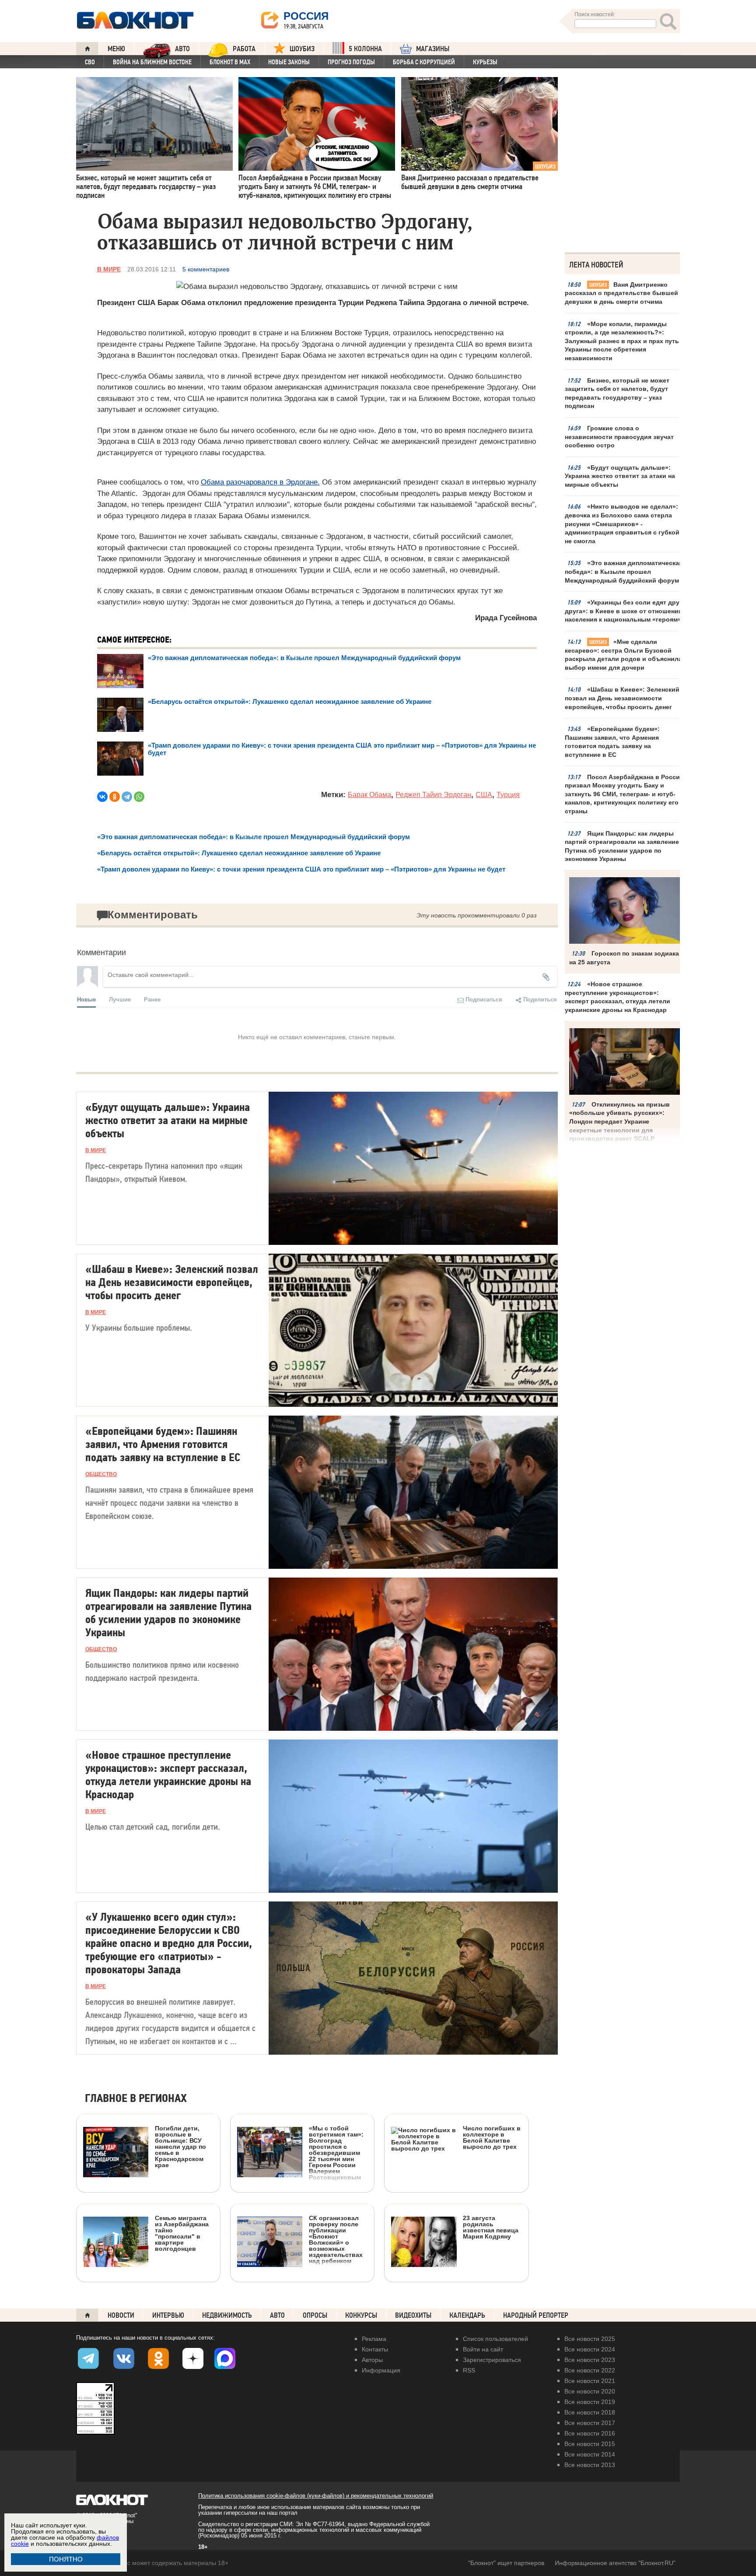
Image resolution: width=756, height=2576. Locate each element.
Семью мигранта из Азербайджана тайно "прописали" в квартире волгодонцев (182, 2233)
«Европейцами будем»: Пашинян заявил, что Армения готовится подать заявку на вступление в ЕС (612, 742)
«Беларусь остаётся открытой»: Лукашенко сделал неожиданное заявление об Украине (290, 701)
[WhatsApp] (139, 797)
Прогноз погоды (351, 62)
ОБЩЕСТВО (101, 1474)
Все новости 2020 (590, 2391)
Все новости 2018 (590, 2412)
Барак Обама (369, 795)
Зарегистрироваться (492, 2360)
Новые (86, 999)
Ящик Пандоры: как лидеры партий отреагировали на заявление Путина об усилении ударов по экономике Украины (622, 846)
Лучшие (120, 999)
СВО (90, 62)
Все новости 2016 (590, 2433)
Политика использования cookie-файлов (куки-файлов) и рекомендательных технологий (316, 2496)
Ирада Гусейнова (506, 618)
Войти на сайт (483, 2349)
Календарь (467, 2315)
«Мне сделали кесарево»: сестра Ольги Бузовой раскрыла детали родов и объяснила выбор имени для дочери (623, 655)
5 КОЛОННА (365, 49)
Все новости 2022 (590, 2370)
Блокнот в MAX (230, 62)
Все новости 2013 (590, 2465)
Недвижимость (227, 2315)
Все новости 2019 (590, 2402)
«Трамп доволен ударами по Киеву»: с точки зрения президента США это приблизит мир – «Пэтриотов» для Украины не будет (301, 869)
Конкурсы (361, 2315)
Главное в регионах (136, 2099)
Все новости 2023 (590, 2360)
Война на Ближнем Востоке (152, 62)
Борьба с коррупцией (424, 62)
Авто (277, 2315)
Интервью (168, 2315)
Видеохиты (413, 2315)
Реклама (374, 2339)
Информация (381, 2370)
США (484, 795)
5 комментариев (206, 269)
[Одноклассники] (115, 797)
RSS (469, 2370)
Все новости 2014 (590, 2454)
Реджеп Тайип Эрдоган (433, 795)
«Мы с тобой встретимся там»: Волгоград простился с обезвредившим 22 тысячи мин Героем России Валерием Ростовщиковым (336, 2153)
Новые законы (289, 62)
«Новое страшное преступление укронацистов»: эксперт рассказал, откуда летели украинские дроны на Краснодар (618, 997)
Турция (508, 795)
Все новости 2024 (590, 2349)
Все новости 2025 (590, 2339)
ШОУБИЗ (302, 49)
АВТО (182, 49)
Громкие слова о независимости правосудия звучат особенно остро (619, 437)
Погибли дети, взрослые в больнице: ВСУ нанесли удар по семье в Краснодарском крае (180, 2146)
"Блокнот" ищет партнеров (506, 2563)
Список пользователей (495, 2339)
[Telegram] (127, 797)
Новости (121, 2315)
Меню (116, 49)
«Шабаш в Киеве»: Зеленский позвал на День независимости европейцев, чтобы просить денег (622, 698)
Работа (244, 49)
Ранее (152, 999)
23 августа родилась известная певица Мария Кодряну (491, 2227)
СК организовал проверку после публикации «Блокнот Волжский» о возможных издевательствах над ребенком (336, 2239)
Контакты (375, 2349)
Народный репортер (536, 2315)
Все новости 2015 (590, 2444)
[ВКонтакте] (102, 797)
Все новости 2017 (590, 2423)
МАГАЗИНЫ (433, 49)
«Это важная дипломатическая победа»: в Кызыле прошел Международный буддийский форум (624, 571)
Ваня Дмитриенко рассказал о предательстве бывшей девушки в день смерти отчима (621, 293)
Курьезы (485, 62)
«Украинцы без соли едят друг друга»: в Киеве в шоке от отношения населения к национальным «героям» (623, 611)
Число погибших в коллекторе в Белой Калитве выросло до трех (492, 2137)
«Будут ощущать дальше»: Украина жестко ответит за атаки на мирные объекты (620, 476)
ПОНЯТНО (66, 2559)
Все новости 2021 (590, 2381)
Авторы (372, 2360)
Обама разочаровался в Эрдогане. (260, 482)
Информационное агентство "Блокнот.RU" (615, 2563)
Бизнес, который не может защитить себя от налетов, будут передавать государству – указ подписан (617, 393)
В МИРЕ (109, 269)
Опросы (315, 2315)
